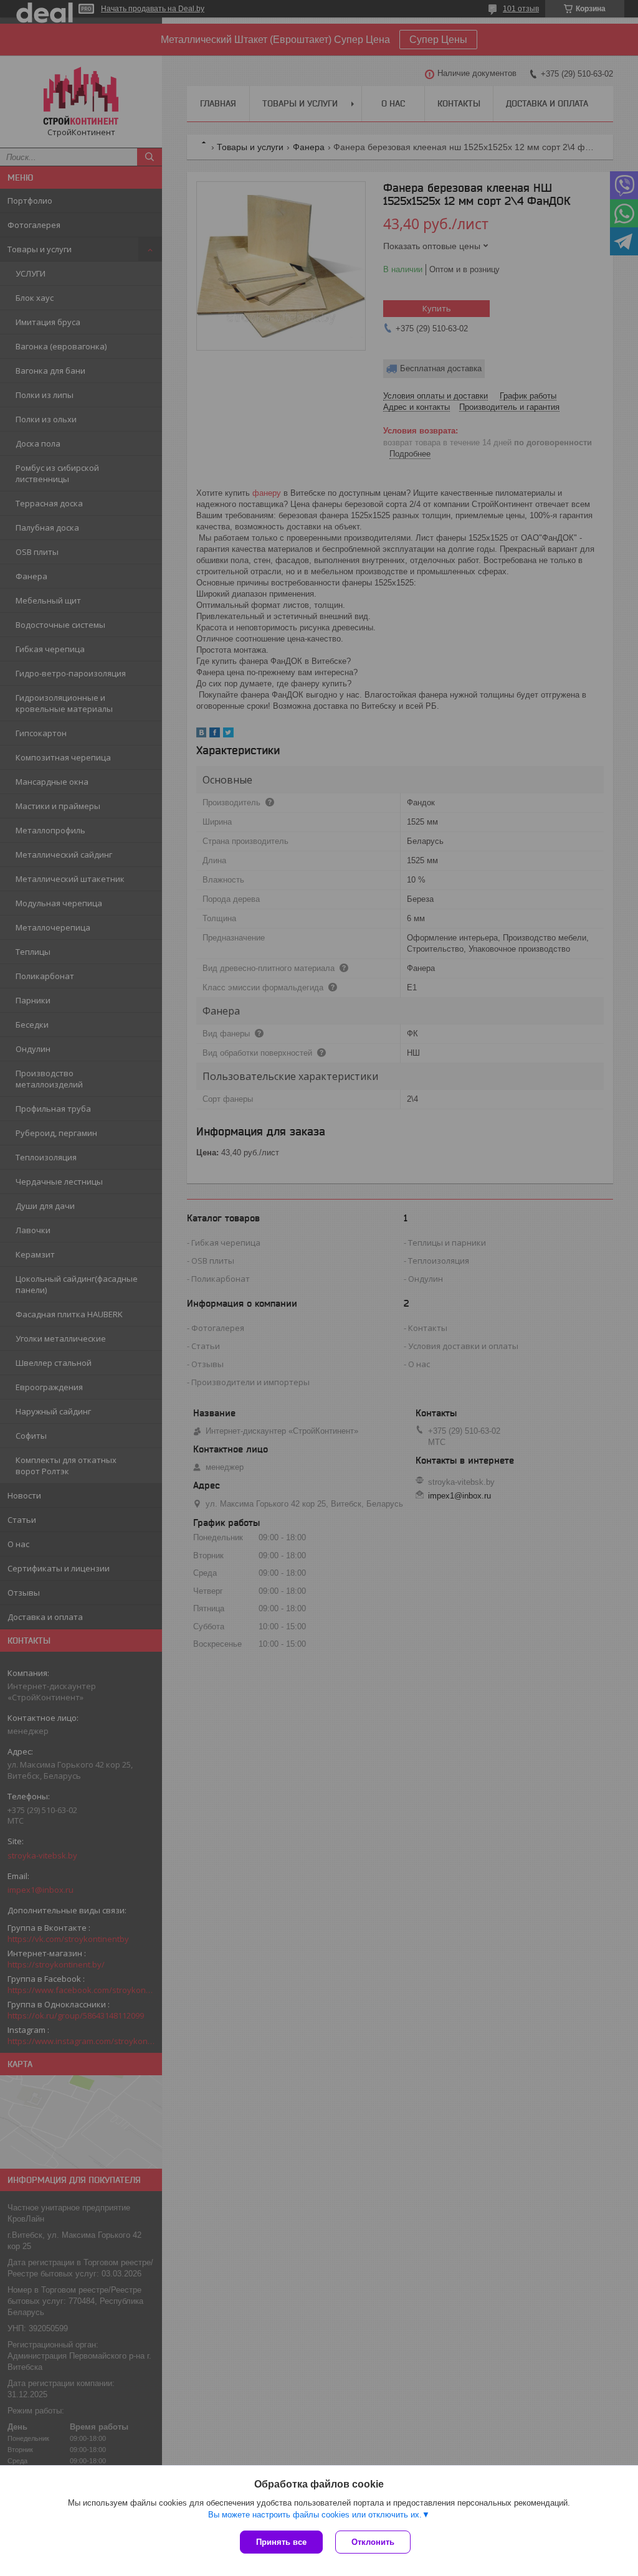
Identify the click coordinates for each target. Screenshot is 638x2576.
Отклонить (373, 2542)
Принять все (281, 2542)
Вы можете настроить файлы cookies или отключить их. (315, 2515)
